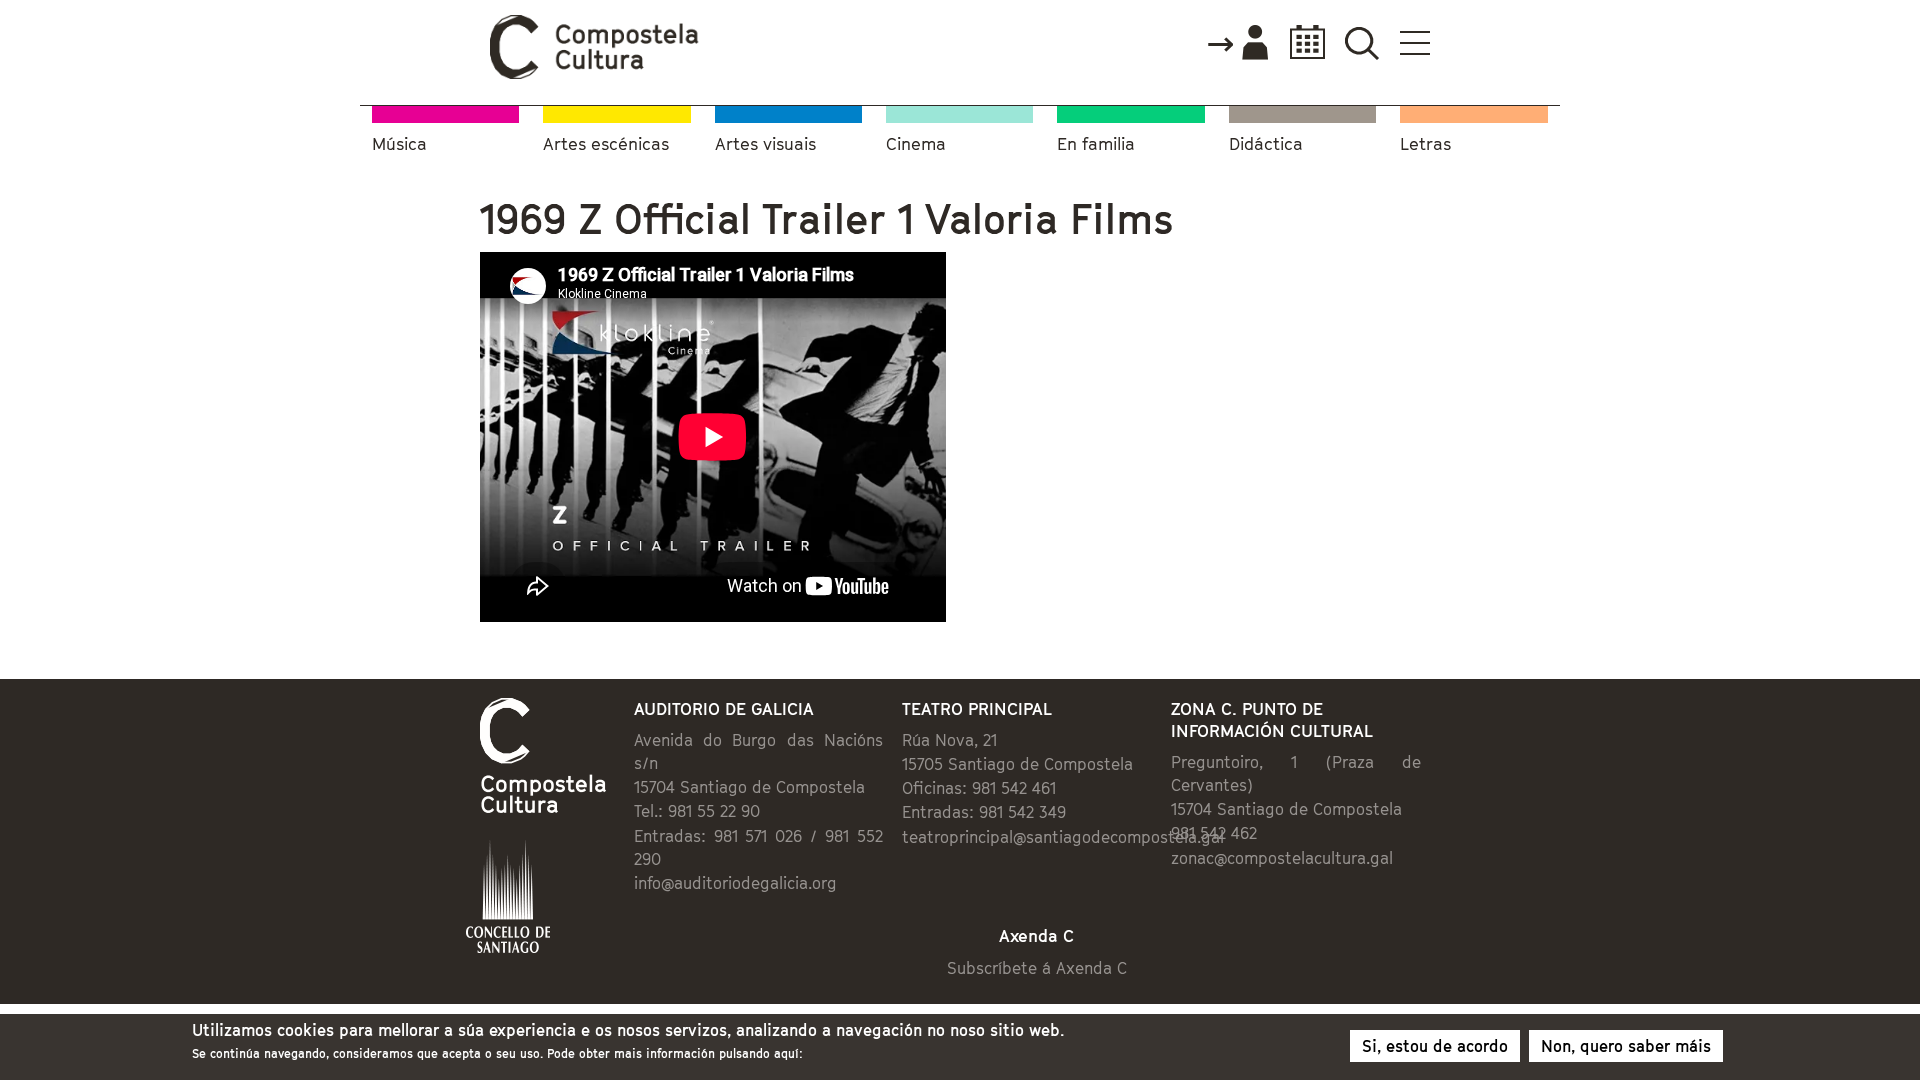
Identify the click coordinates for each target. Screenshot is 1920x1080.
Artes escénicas (606, 144)
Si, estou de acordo (1435, 1046)
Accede (1237, 44)
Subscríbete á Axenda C (1037, 968)
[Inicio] (595, 74)
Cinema (916, 144)
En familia (1096, 144)
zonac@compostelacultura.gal (1282, 858)
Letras (1425, 144)
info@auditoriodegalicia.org (735, 883)
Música (399, 144)
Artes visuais (765, 144)
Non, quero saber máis (1626, 1046)
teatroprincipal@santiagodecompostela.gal (1063, 837)
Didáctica (1266, 144)
